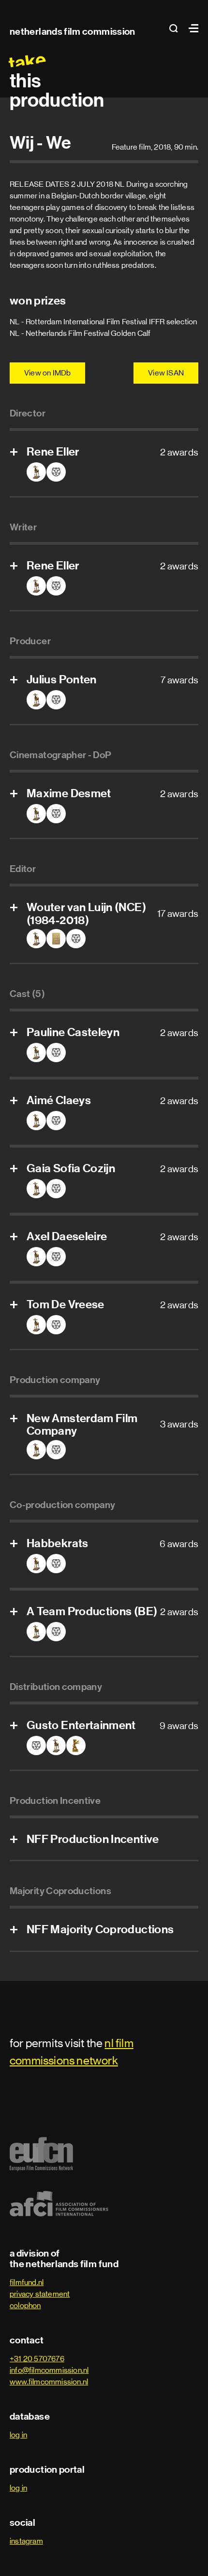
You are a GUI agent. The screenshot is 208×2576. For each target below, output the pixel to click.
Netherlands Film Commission (73, 31)
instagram (26, 2541)
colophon (25, 2306)
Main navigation (191, 28)
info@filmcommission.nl (49, 2370)
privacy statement (40, 2294)
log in (18, 2435)
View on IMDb (47, 373)
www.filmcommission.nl (49, 2382)
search (177, 28)
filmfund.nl (27, 2282)
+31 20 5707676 (37, 2359)
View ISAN (166, 373)
